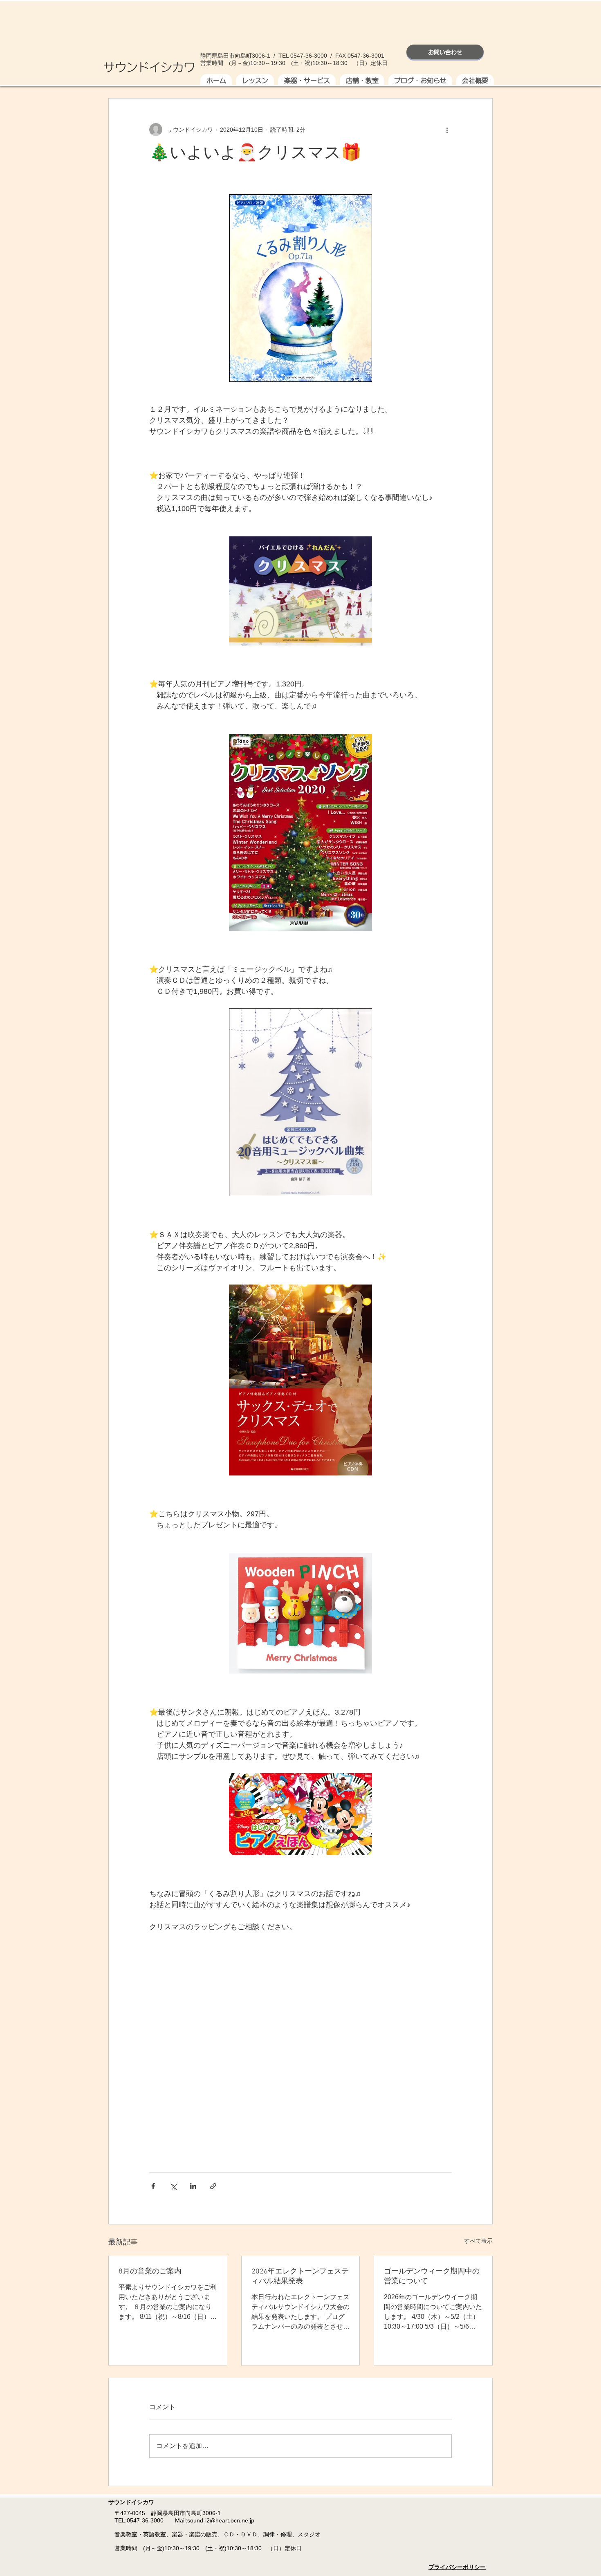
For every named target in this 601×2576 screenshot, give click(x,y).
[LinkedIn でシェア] (193, 2186)
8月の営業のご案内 (150, 2272)
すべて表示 (478, 2241)
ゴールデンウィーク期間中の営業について (432, 2277)
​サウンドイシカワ (149, 66)
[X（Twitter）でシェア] (173, 2186)
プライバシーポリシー (457, 2567)
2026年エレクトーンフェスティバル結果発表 (300, 2277)
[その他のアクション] (447, 130)
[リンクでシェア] (213, 2186)
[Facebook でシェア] (153, 2186)
